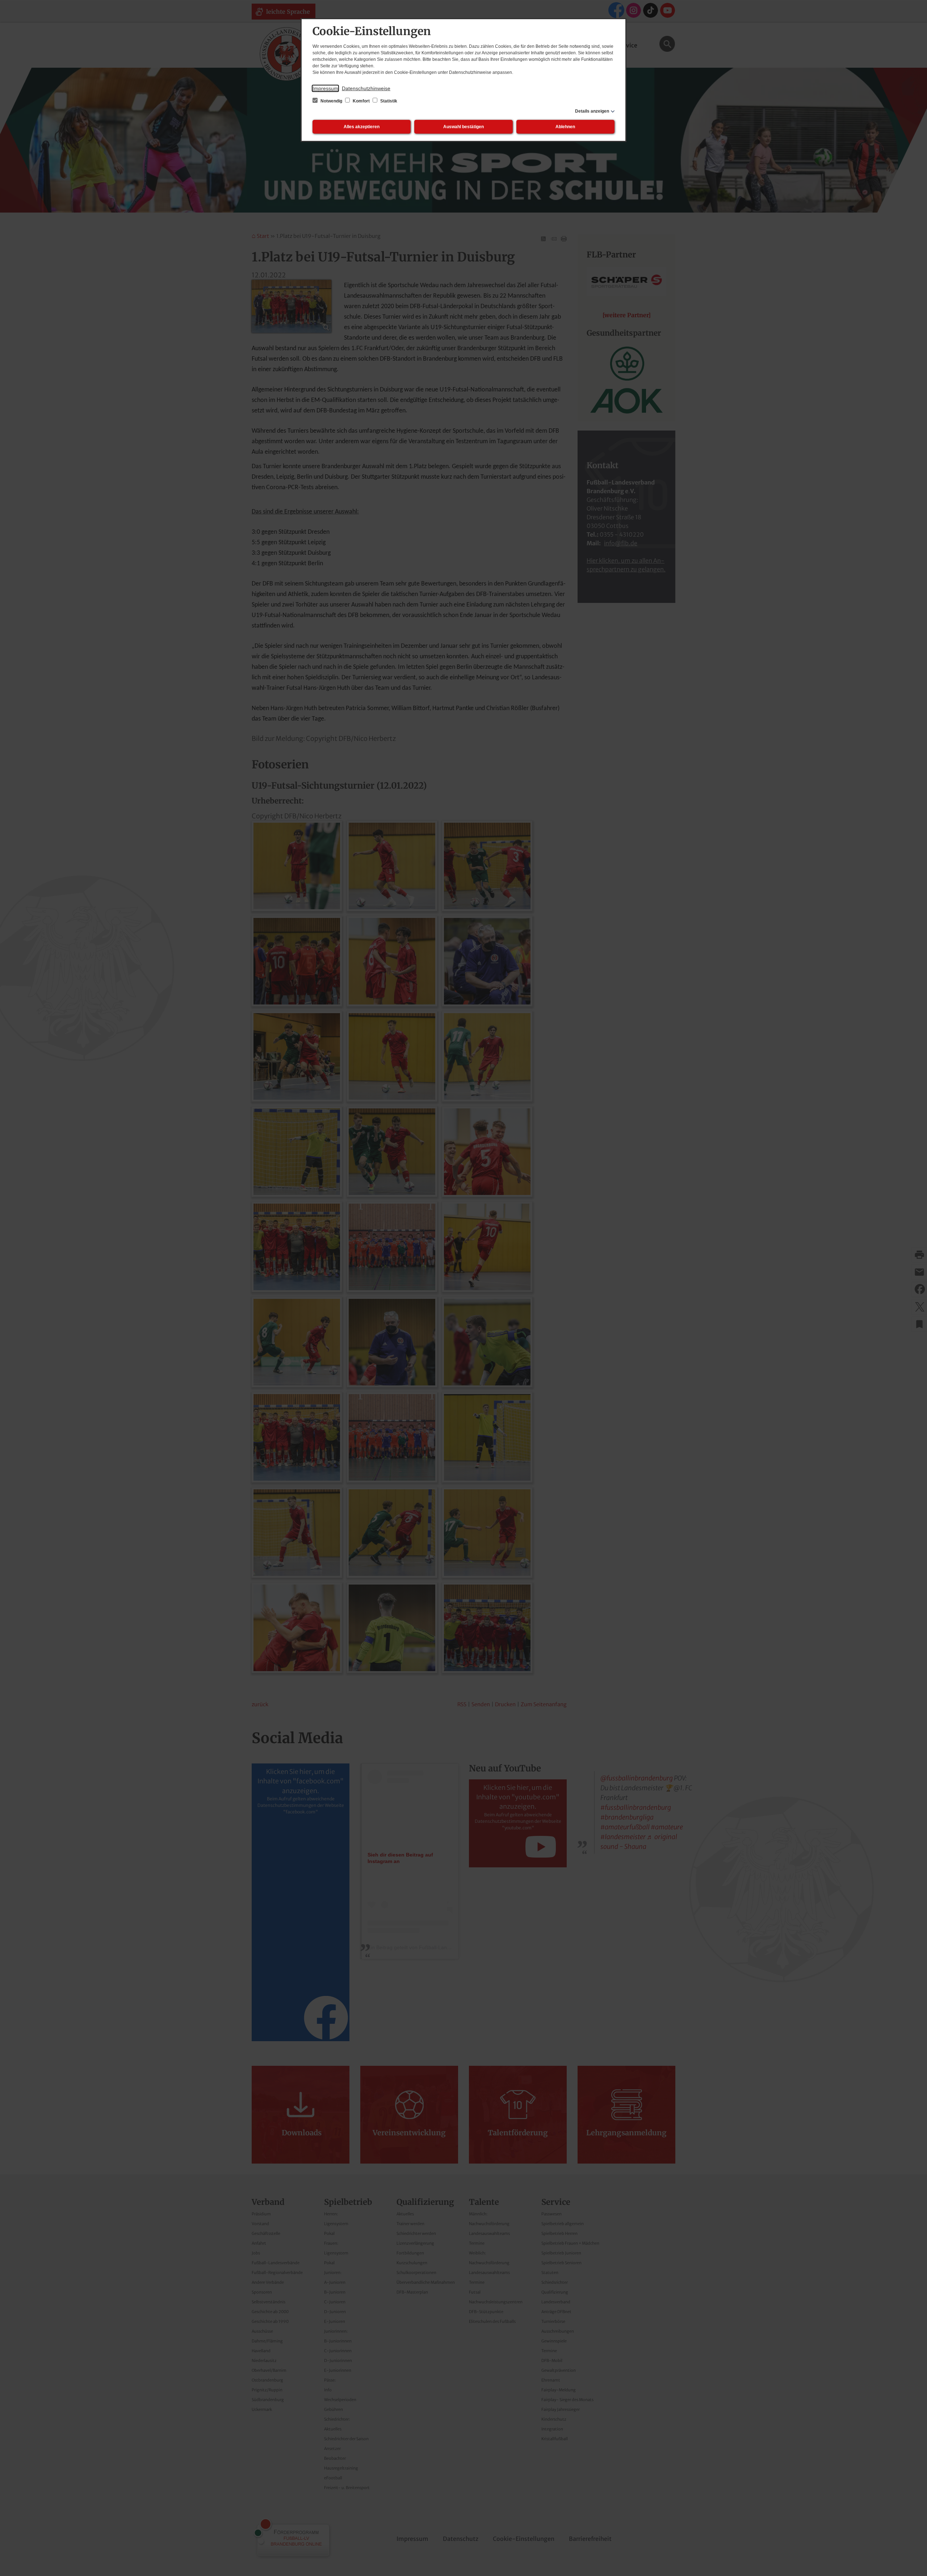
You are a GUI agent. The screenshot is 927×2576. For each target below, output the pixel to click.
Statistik (388, 101)
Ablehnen (565, 127)
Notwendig (331, 101)
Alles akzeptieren (362, 127)
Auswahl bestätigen (463, 127)
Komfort (361, 101)
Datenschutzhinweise (366, 88)
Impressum (325, 88)
